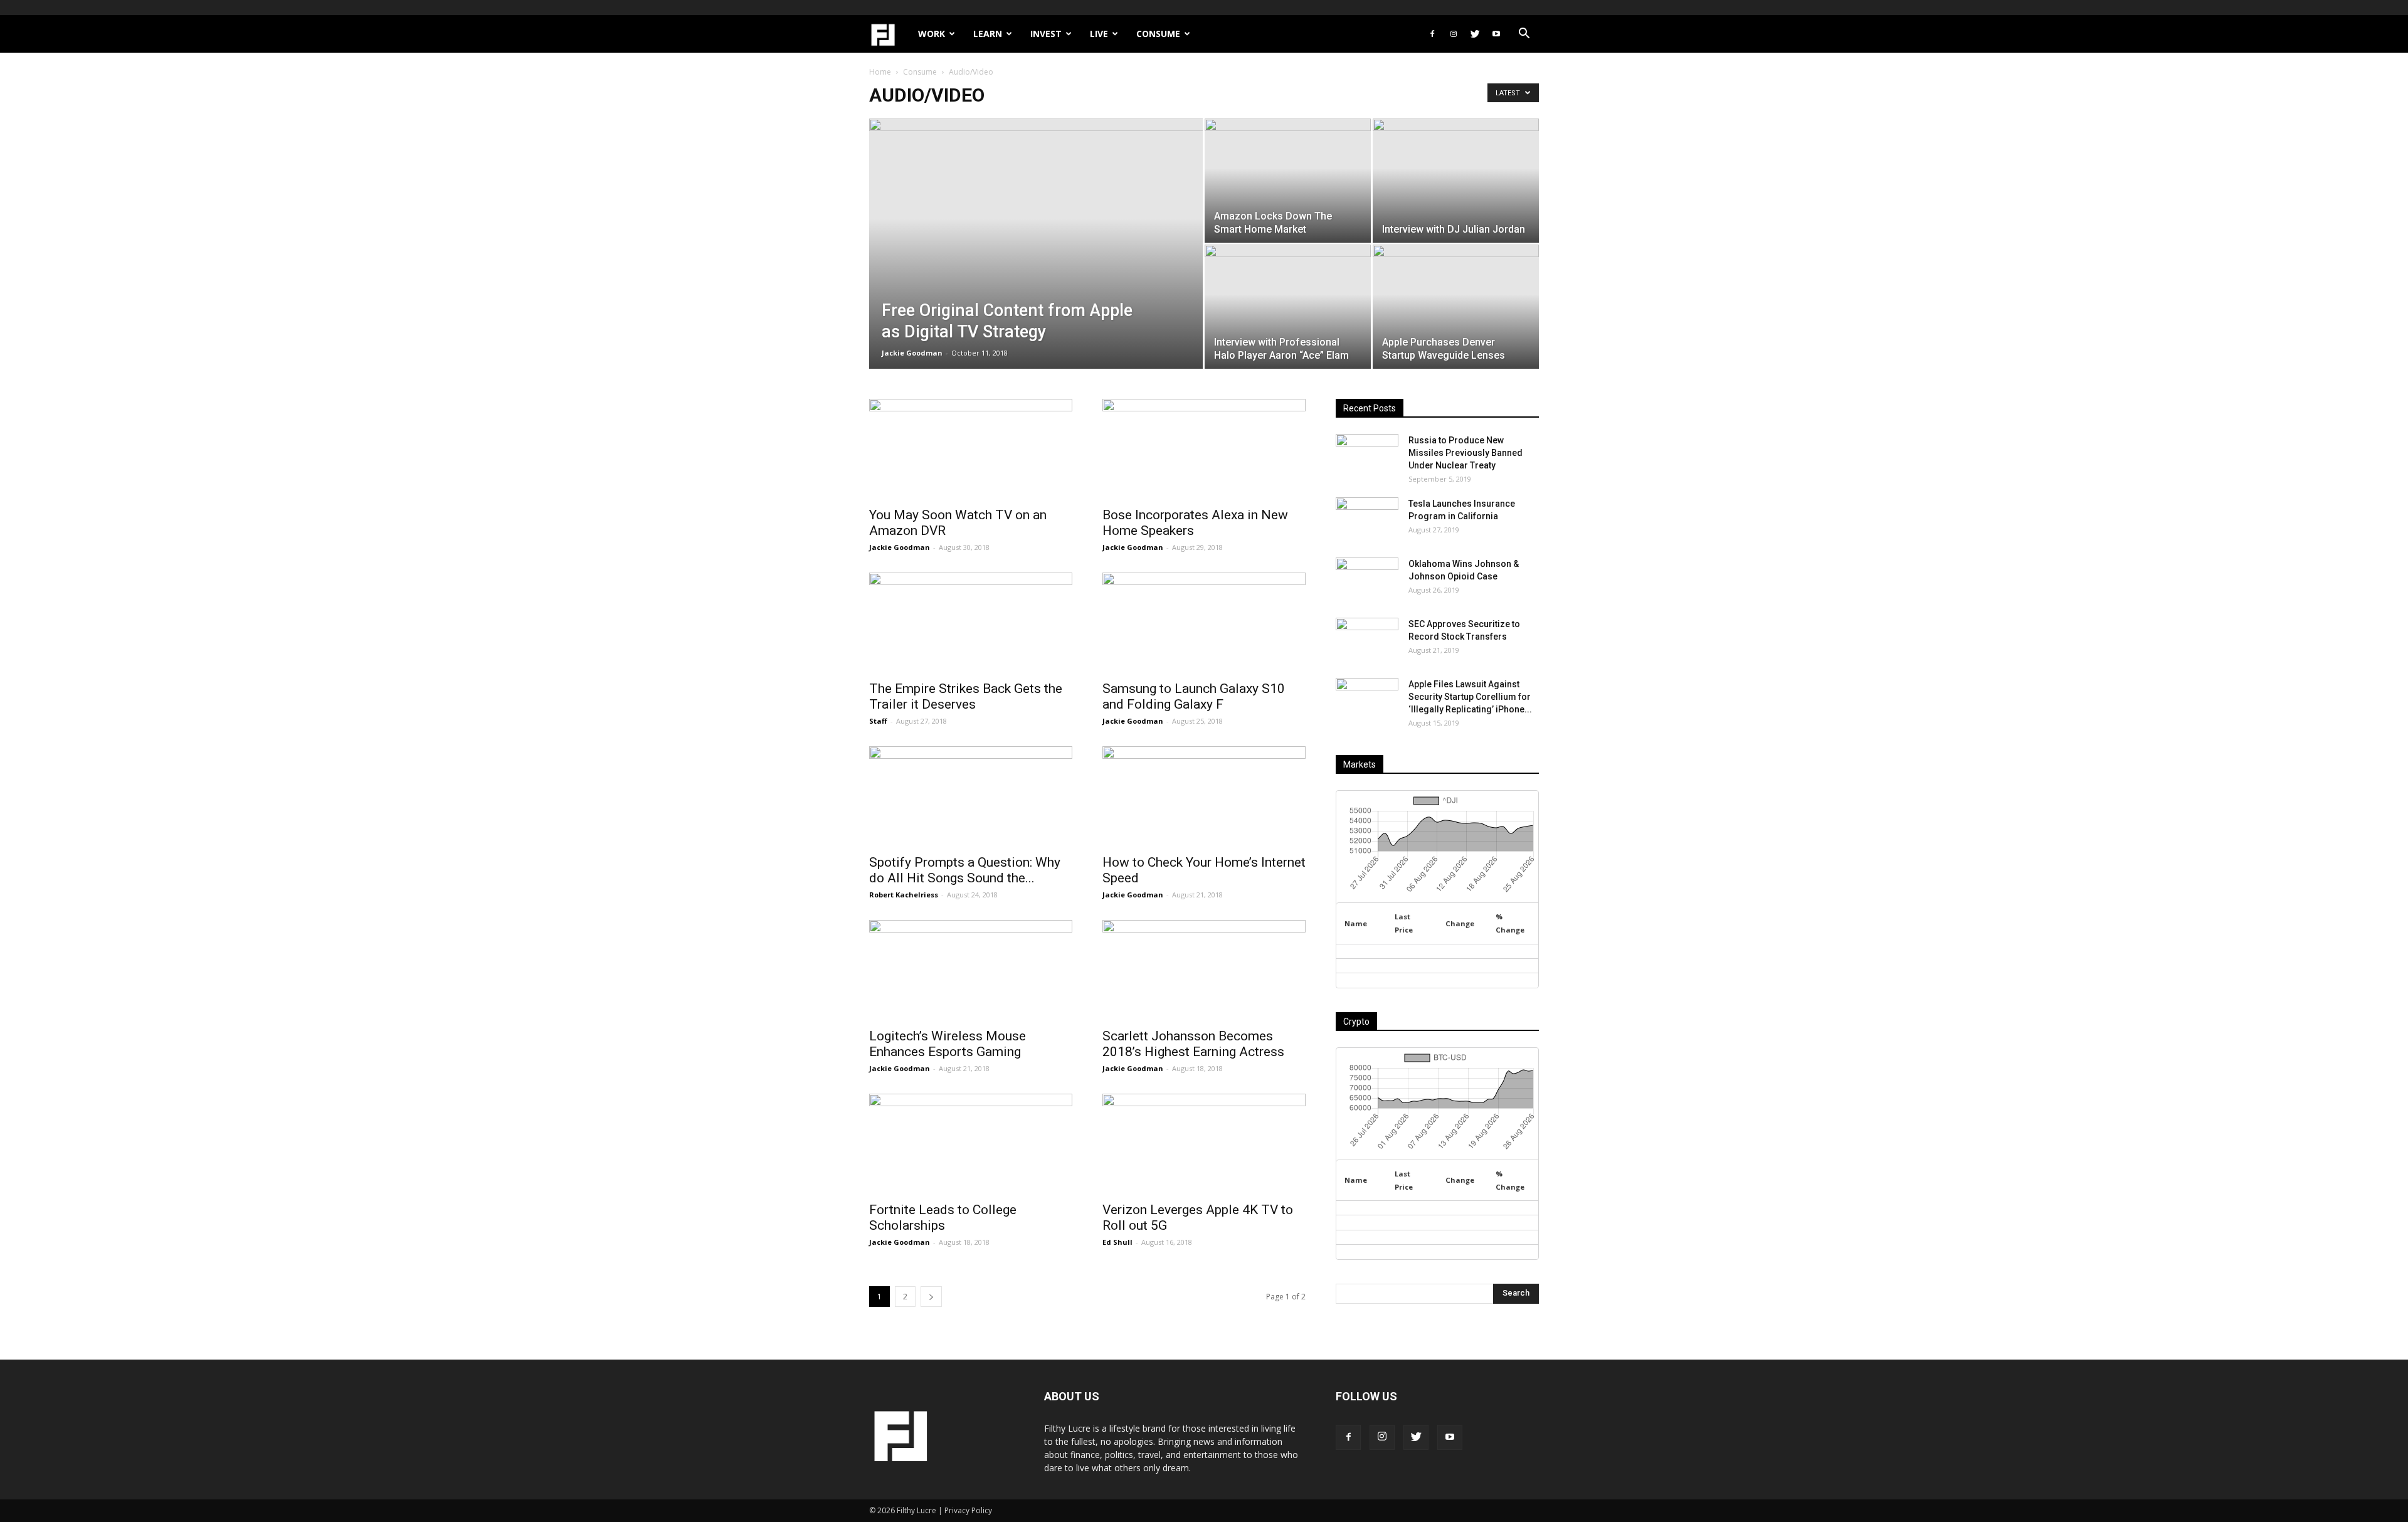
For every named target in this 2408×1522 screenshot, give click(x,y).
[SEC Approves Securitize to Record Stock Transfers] (1367, 640)
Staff (878, 721)
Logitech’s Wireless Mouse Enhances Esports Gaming (948, 1044)
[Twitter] (1475, 34)
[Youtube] (1496, 34)
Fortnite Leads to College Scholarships (943, 1218)
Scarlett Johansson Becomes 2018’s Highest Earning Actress (1193, 1044)
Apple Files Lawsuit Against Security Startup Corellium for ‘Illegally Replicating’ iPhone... (1470, 697)
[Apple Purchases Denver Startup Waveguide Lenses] (1456, 307)
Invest (1046, 34)
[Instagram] (1454, 34)
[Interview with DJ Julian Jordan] (1456, 181)
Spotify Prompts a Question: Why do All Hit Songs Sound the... (965, 870)
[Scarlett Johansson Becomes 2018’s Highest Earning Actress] (1204, 970)
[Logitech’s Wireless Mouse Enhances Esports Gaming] (971, 970)
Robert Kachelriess (904, 895)
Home (880, 72)
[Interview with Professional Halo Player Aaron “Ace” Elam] (1288, 307)
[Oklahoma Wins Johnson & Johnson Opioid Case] (1367, 579)
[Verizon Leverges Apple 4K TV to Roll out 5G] (1204, 1144)
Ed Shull (1117, 1242)
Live (1099, 34)
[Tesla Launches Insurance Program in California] (1367, 519)
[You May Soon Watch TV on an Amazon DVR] (971, 449)
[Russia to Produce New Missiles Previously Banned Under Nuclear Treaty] (1367, 456)
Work (932, 34)
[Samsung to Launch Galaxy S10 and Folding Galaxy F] (1204, 623)
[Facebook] (1432, 34)
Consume (1158, 34)
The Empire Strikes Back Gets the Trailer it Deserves (966, 696)
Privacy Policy (968, 1510)
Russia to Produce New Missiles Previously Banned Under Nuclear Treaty (1465, 453)
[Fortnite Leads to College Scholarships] (971, 1144)
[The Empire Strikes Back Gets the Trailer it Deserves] (971, 623)
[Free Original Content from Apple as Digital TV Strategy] (1036, 263)
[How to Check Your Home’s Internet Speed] (1204, 796)
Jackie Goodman (912, 353)
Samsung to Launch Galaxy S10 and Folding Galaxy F (1194, 696)
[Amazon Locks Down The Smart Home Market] (1288, 181)
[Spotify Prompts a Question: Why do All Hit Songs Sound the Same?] (971, 796)
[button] (1524, 35)
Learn (988, 34)
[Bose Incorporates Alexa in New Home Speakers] (1204, 449)
